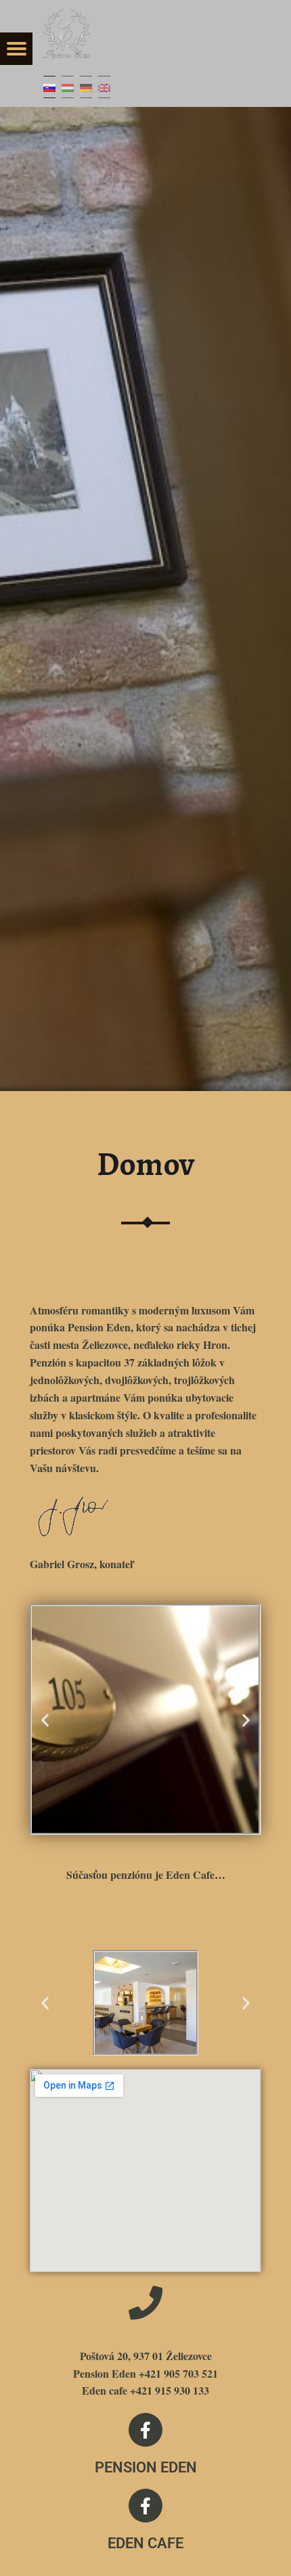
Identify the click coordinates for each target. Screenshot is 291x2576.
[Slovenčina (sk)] (49, 87)
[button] (45, 1719)
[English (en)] (104, 87)
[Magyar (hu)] (68, 87)
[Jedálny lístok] (16, 49)
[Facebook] (145, 2430)
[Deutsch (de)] (86, 87)
